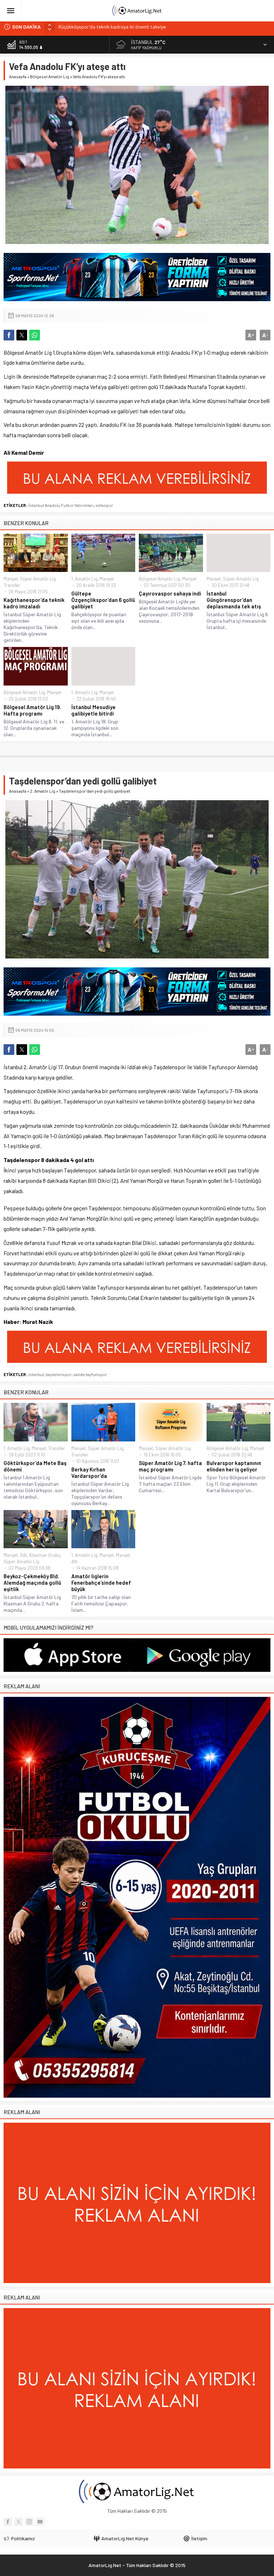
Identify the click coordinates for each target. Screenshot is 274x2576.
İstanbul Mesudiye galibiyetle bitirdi (93, 710)
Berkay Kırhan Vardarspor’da (89, 1473)
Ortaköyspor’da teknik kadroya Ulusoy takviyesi (110, 27)
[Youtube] (40, 2522)
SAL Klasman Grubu (40, 1555)
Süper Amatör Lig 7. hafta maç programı (170, 1466)
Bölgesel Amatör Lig (50, 76)
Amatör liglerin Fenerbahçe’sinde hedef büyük (101, 1583)
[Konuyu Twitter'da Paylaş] (22, 335)
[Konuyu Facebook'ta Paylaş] (9, 335)
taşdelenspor (59, 1374)
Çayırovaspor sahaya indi (170, 593)
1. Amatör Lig (84, 579)
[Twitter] (19, 2522)
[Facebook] (8, 2522)
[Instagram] (29, 2522)
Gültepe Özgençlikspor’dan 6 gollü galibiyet (103, 600)
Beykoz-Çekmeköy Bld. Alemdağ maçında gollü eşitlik (32, 1583)
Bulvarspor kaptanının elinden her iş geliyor (234, 1466)
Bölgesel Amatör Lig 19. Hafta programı (32, 710)
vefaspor (104, 505)
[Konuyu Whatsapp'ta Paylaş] (35, 335)
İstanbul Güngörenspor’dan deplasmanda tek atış (234, 600)
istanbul (36, 1374)
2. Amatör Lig (43, 791)
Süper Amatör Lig (38, 579)
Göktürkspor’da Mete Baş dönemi (35, 1466)
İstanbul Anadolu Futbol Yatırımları (61, 505)
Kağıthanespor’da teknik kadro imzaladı (34, 603)
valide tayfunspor (90, 1374)
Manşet (11, 579)
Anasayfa (18, 76)
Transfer (12, 585)
